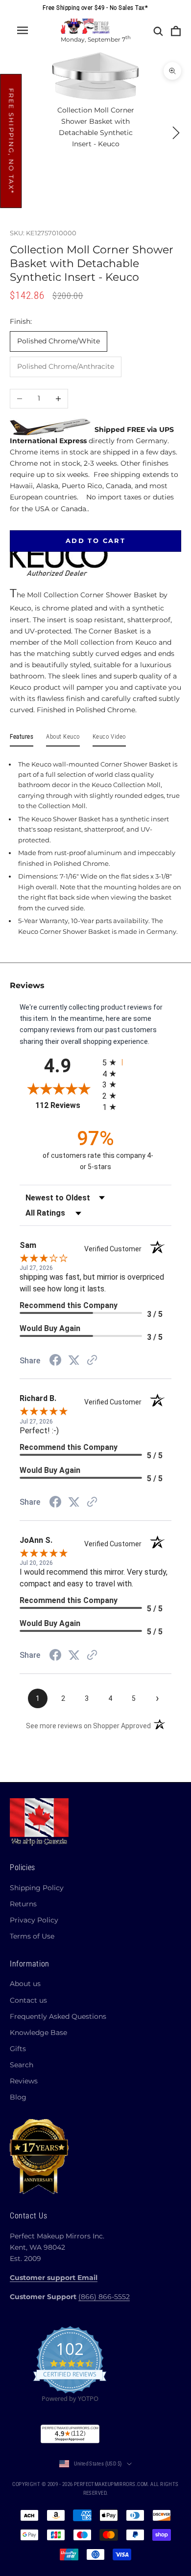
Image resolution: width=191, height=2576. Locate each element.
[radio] (137, 1062)
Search (22, 2065)
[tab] (22, 739)
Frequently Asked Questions (58, 2016)
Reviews (24, 2081)
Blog (18, 2097)
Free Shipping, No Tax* (11, 141)
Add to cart (95, 541)
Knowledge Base (38, 2033)
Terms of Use (32, 1936)
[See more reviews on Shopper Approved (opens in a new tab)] (92, 1361)
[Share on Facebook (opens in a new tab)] (55, 1361)
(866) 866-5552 (104, 2297)
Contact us (28, 2000)
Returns (23, 1904)
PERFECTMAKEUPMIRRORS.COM (111, 2484)
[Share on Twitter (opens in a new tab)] (74, 1360)
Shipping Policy (37, 1888)
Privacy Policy (34, 1920)
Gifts (18, 2049)
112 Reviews (65, 1105)
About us (25, 1984)
